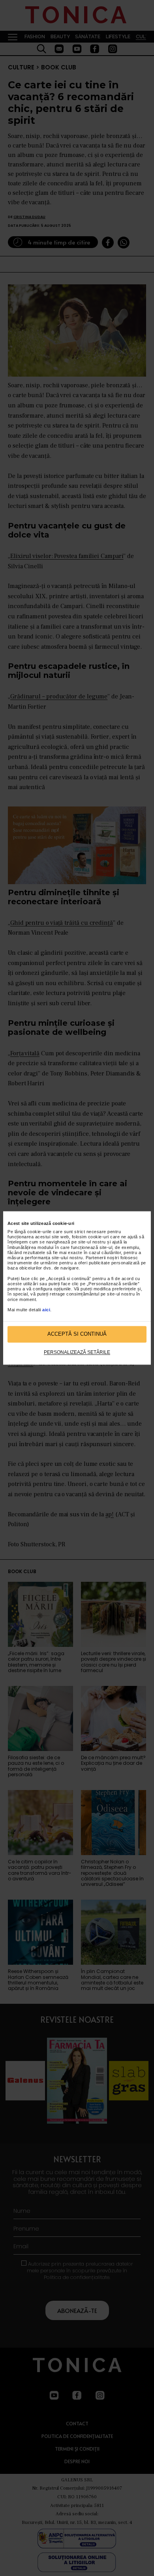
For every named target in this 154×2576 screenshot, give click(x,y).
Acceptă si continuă (77, 1334)
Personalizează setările (77, 1352)
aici (46, 1310)
